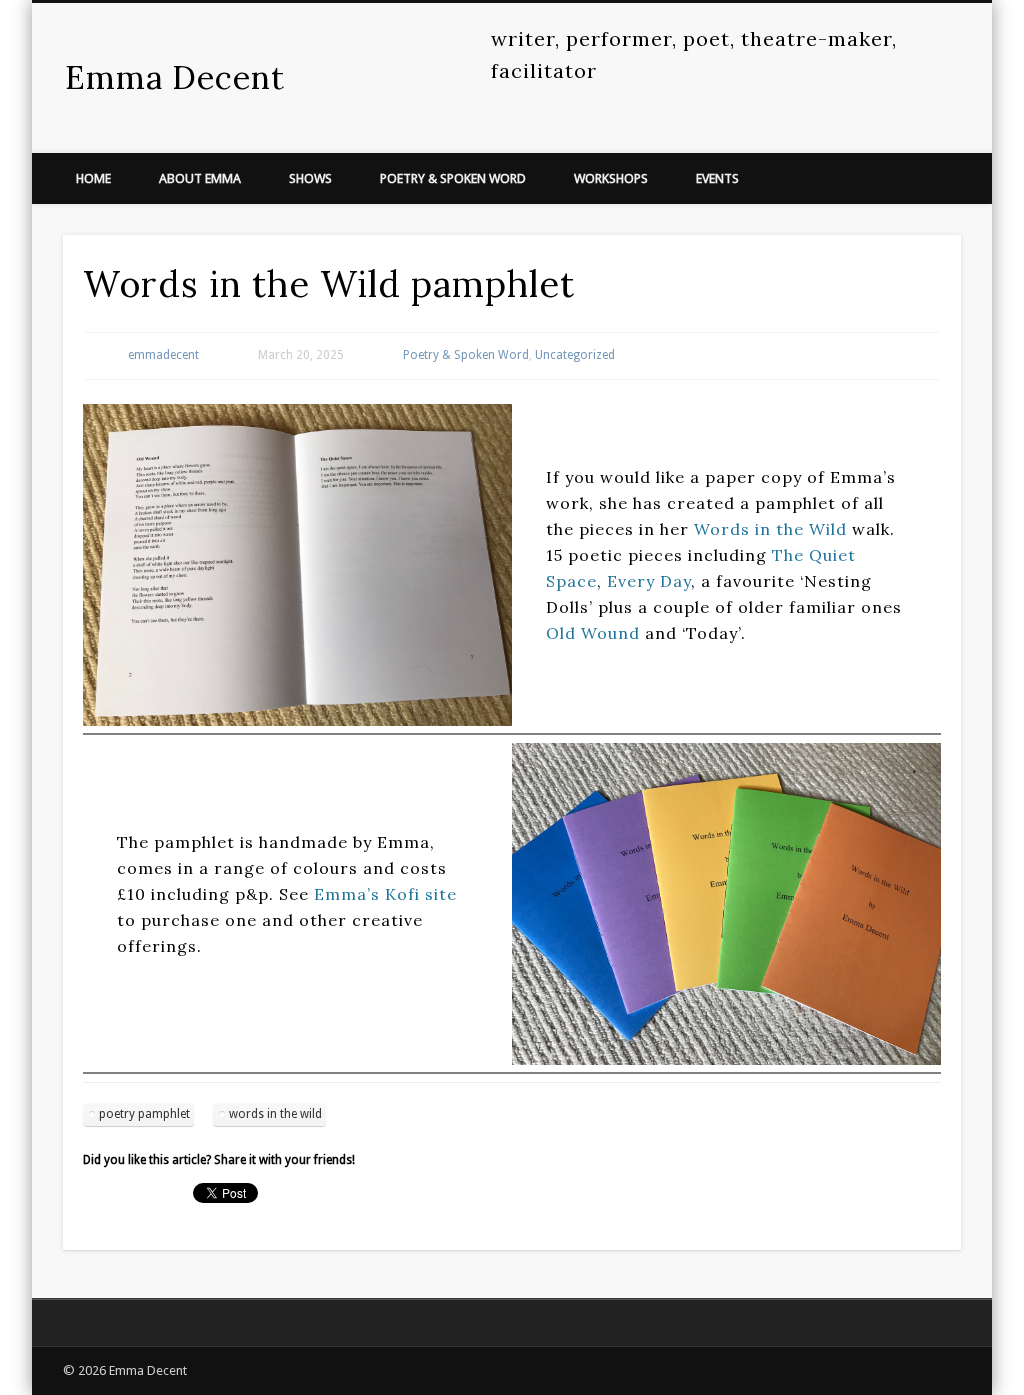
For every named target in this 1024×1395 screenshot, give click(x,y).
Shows (310, 178)
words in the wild (275, 1114)
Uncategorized (575, 355)
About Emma (200, 178)
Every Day (649, 581)
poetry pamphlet (144, 1114)
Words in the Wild (770, 529)
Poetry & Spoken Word (453, 178)
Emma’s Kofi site (385, 894)
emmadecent (163, 355)
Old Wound (593, 633)
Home (93, 178)
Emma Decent (175, 77)
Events (717, 178)
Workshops (611, 178)
